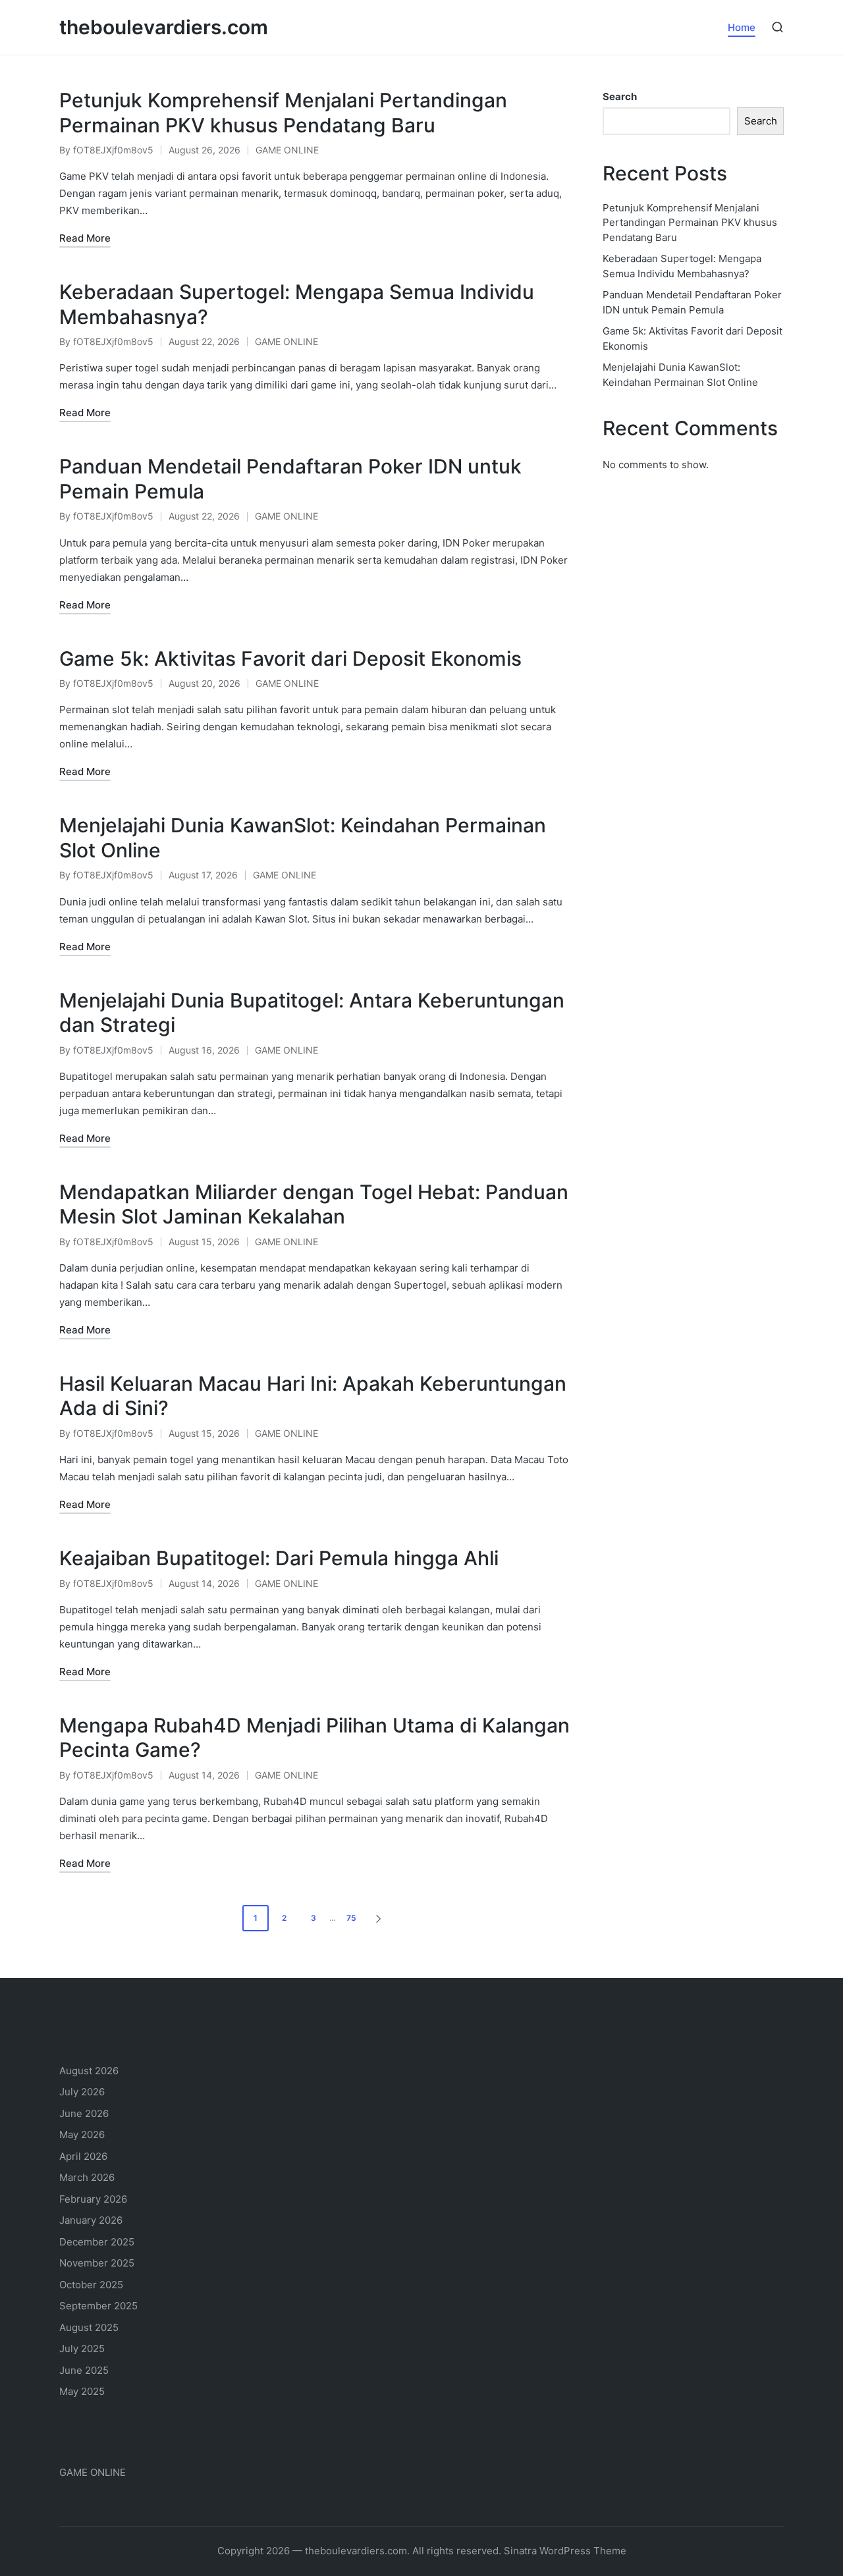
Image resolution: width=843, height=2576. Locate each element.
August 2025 (89, 2327)
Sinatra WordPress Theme (565, 2551)
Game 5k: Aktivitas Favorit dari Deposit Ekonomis (290, 658)
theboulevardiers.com (164, 27)
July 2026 (82, 2092)
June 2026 (84, 2113)
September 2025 (98, 2306)
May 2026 (82, 2134)
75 (351, 1918)
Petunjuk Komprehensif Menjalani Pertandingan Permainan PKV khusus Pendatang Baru (283, 113)
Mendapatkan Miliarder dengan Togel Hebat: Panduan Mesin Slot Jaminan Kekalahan (314, 1204)
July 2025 (82, 2348)
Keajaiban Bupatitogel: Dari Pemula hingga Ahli (279, 1558)
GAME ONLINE (287, 150)
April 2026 (83, 2156)
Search (620, 96)
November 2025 (97, 2263)
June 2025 (84, 2370)
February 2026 (93, 2199)
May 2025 (82, 2391)
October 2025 (91, 2285)
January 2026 (91, 2220)
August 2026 (89, 2071)
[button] (381, 1918)
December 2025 (97, 2242)
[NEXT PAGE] (377, 1918)
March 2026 (87, 2177)
